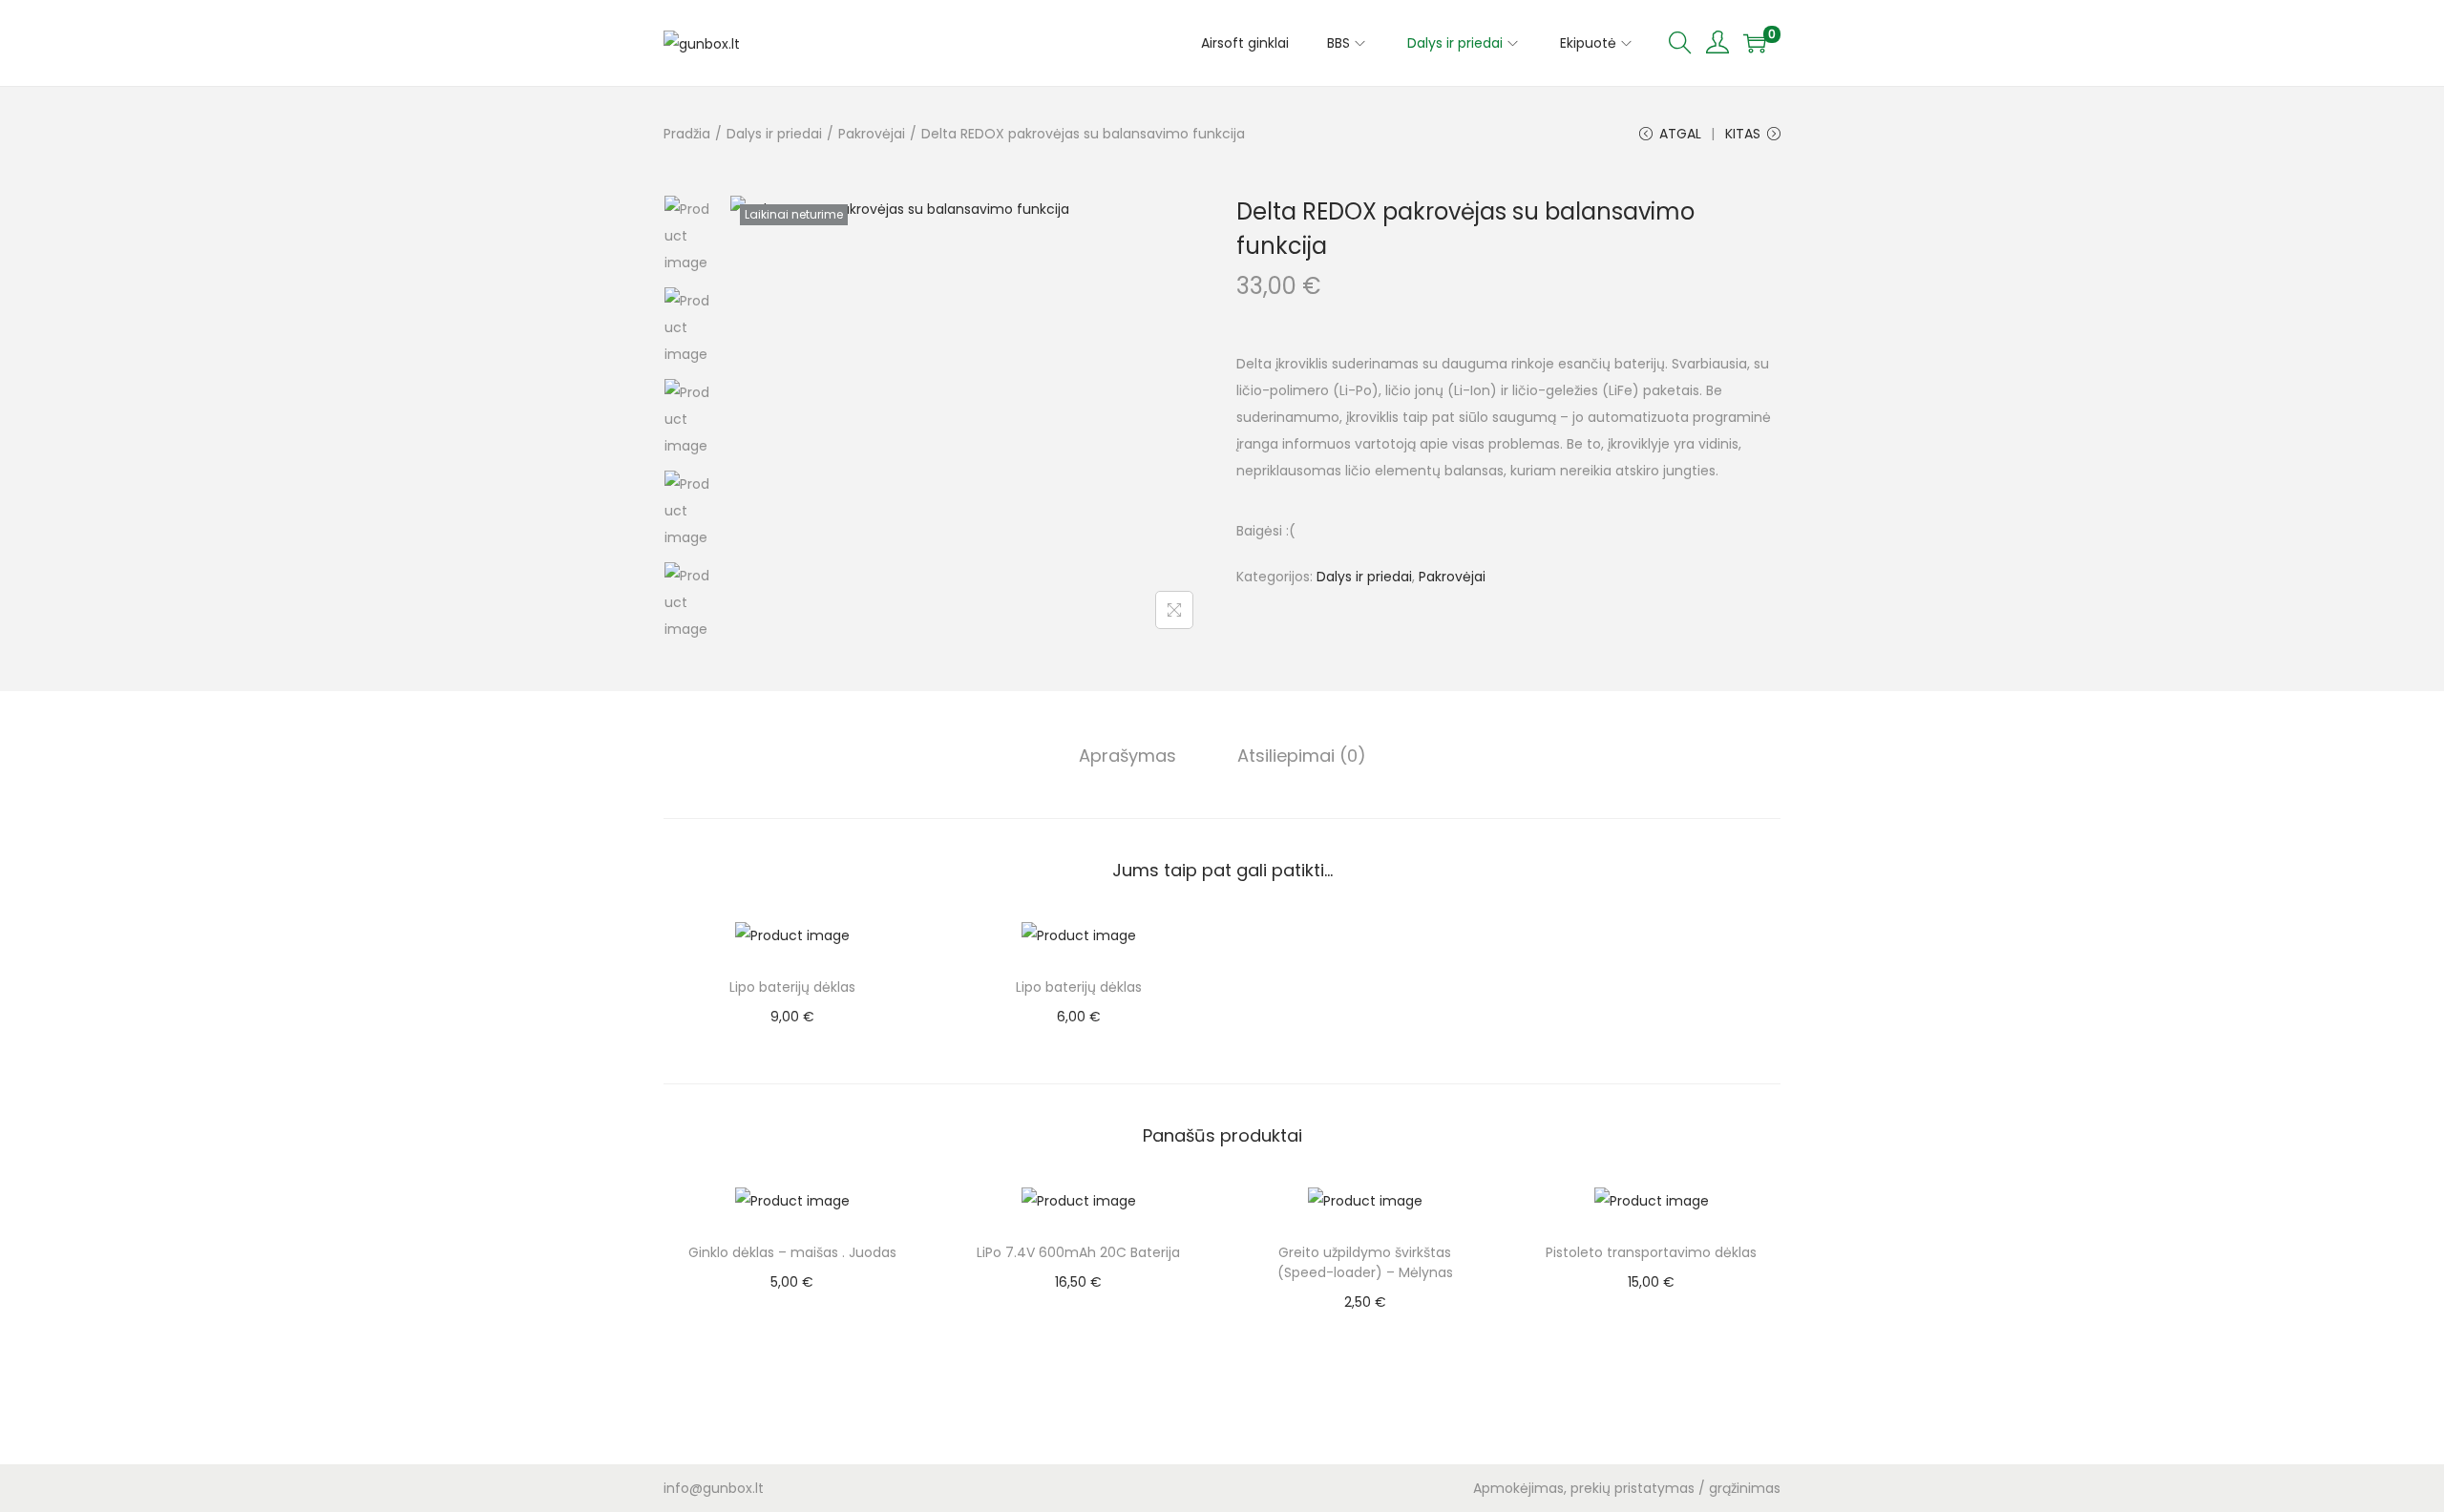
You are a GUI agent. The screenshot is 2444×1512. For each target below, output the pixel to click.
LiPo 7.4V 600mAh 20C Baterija (1078, 1252)
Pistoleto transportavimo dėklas (1651, 1252)
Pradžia (687, 134)
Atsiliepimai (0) (1302, 756)
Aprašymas (1127, 756)
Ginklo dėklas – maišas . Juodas (792, 1252)
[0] (1755, 43)
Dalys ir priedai (774, 134)
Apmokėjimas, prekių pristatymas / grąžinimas (1627, 1488)
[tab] (1127, 756)
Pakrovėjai (872, 134)
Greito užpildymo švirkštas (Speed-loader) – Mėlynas (1365, 1262)
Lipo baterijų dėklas (792, 987)
